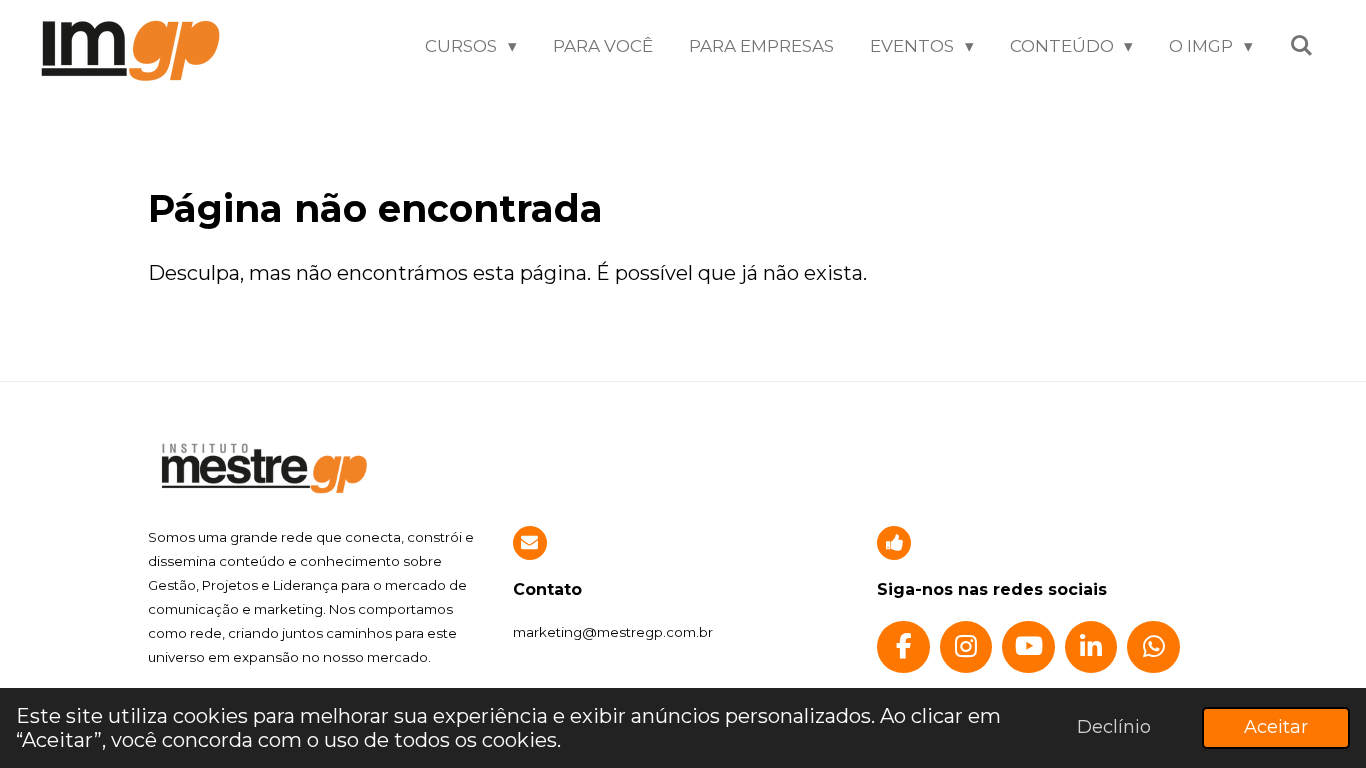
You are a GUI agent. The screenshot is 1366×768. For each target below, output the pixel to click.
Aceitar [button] (1276, 727)
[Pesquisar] (1301, 46)
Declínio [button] (1114, 727)
